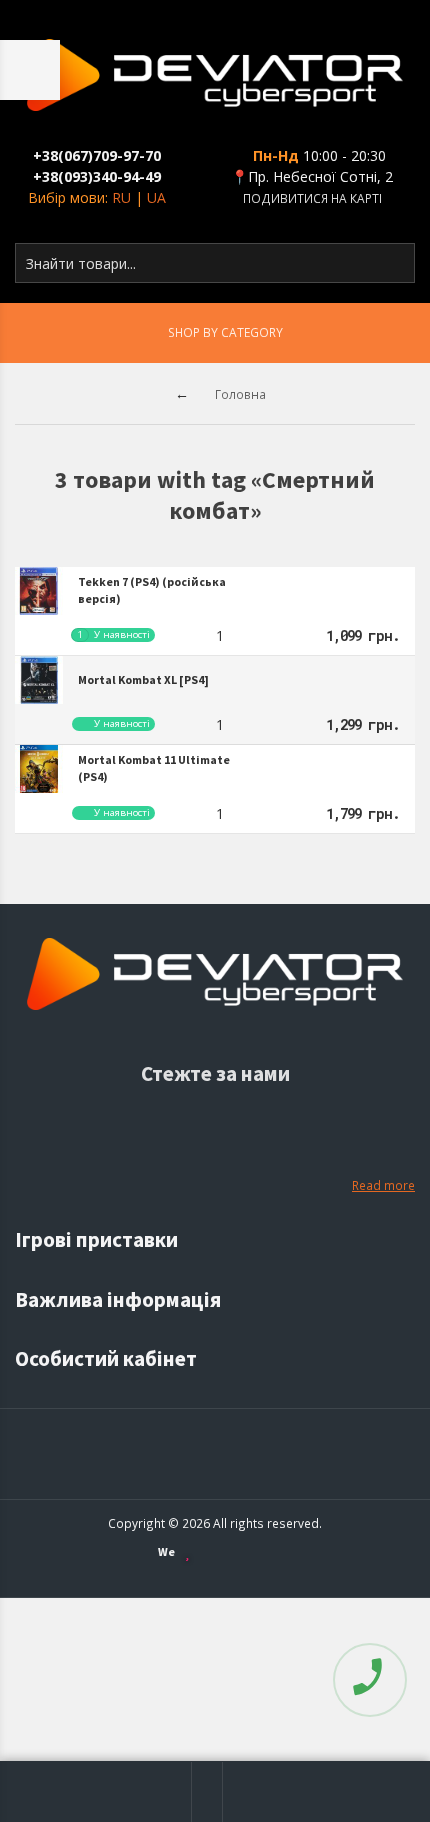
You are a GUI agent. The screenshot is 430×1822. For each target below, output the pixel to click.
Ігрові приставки (98, 1239)
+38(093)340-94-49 (97, 176)
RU (121, 197)
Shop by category (225, 332)
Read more (383, 1185)
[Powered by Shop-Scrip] (246, 1552)
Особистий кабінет (108, 1358)
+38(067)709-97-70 (97, 155)
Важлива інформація (120, 1299)
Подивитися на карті (312, 198)
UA (156, 197)
